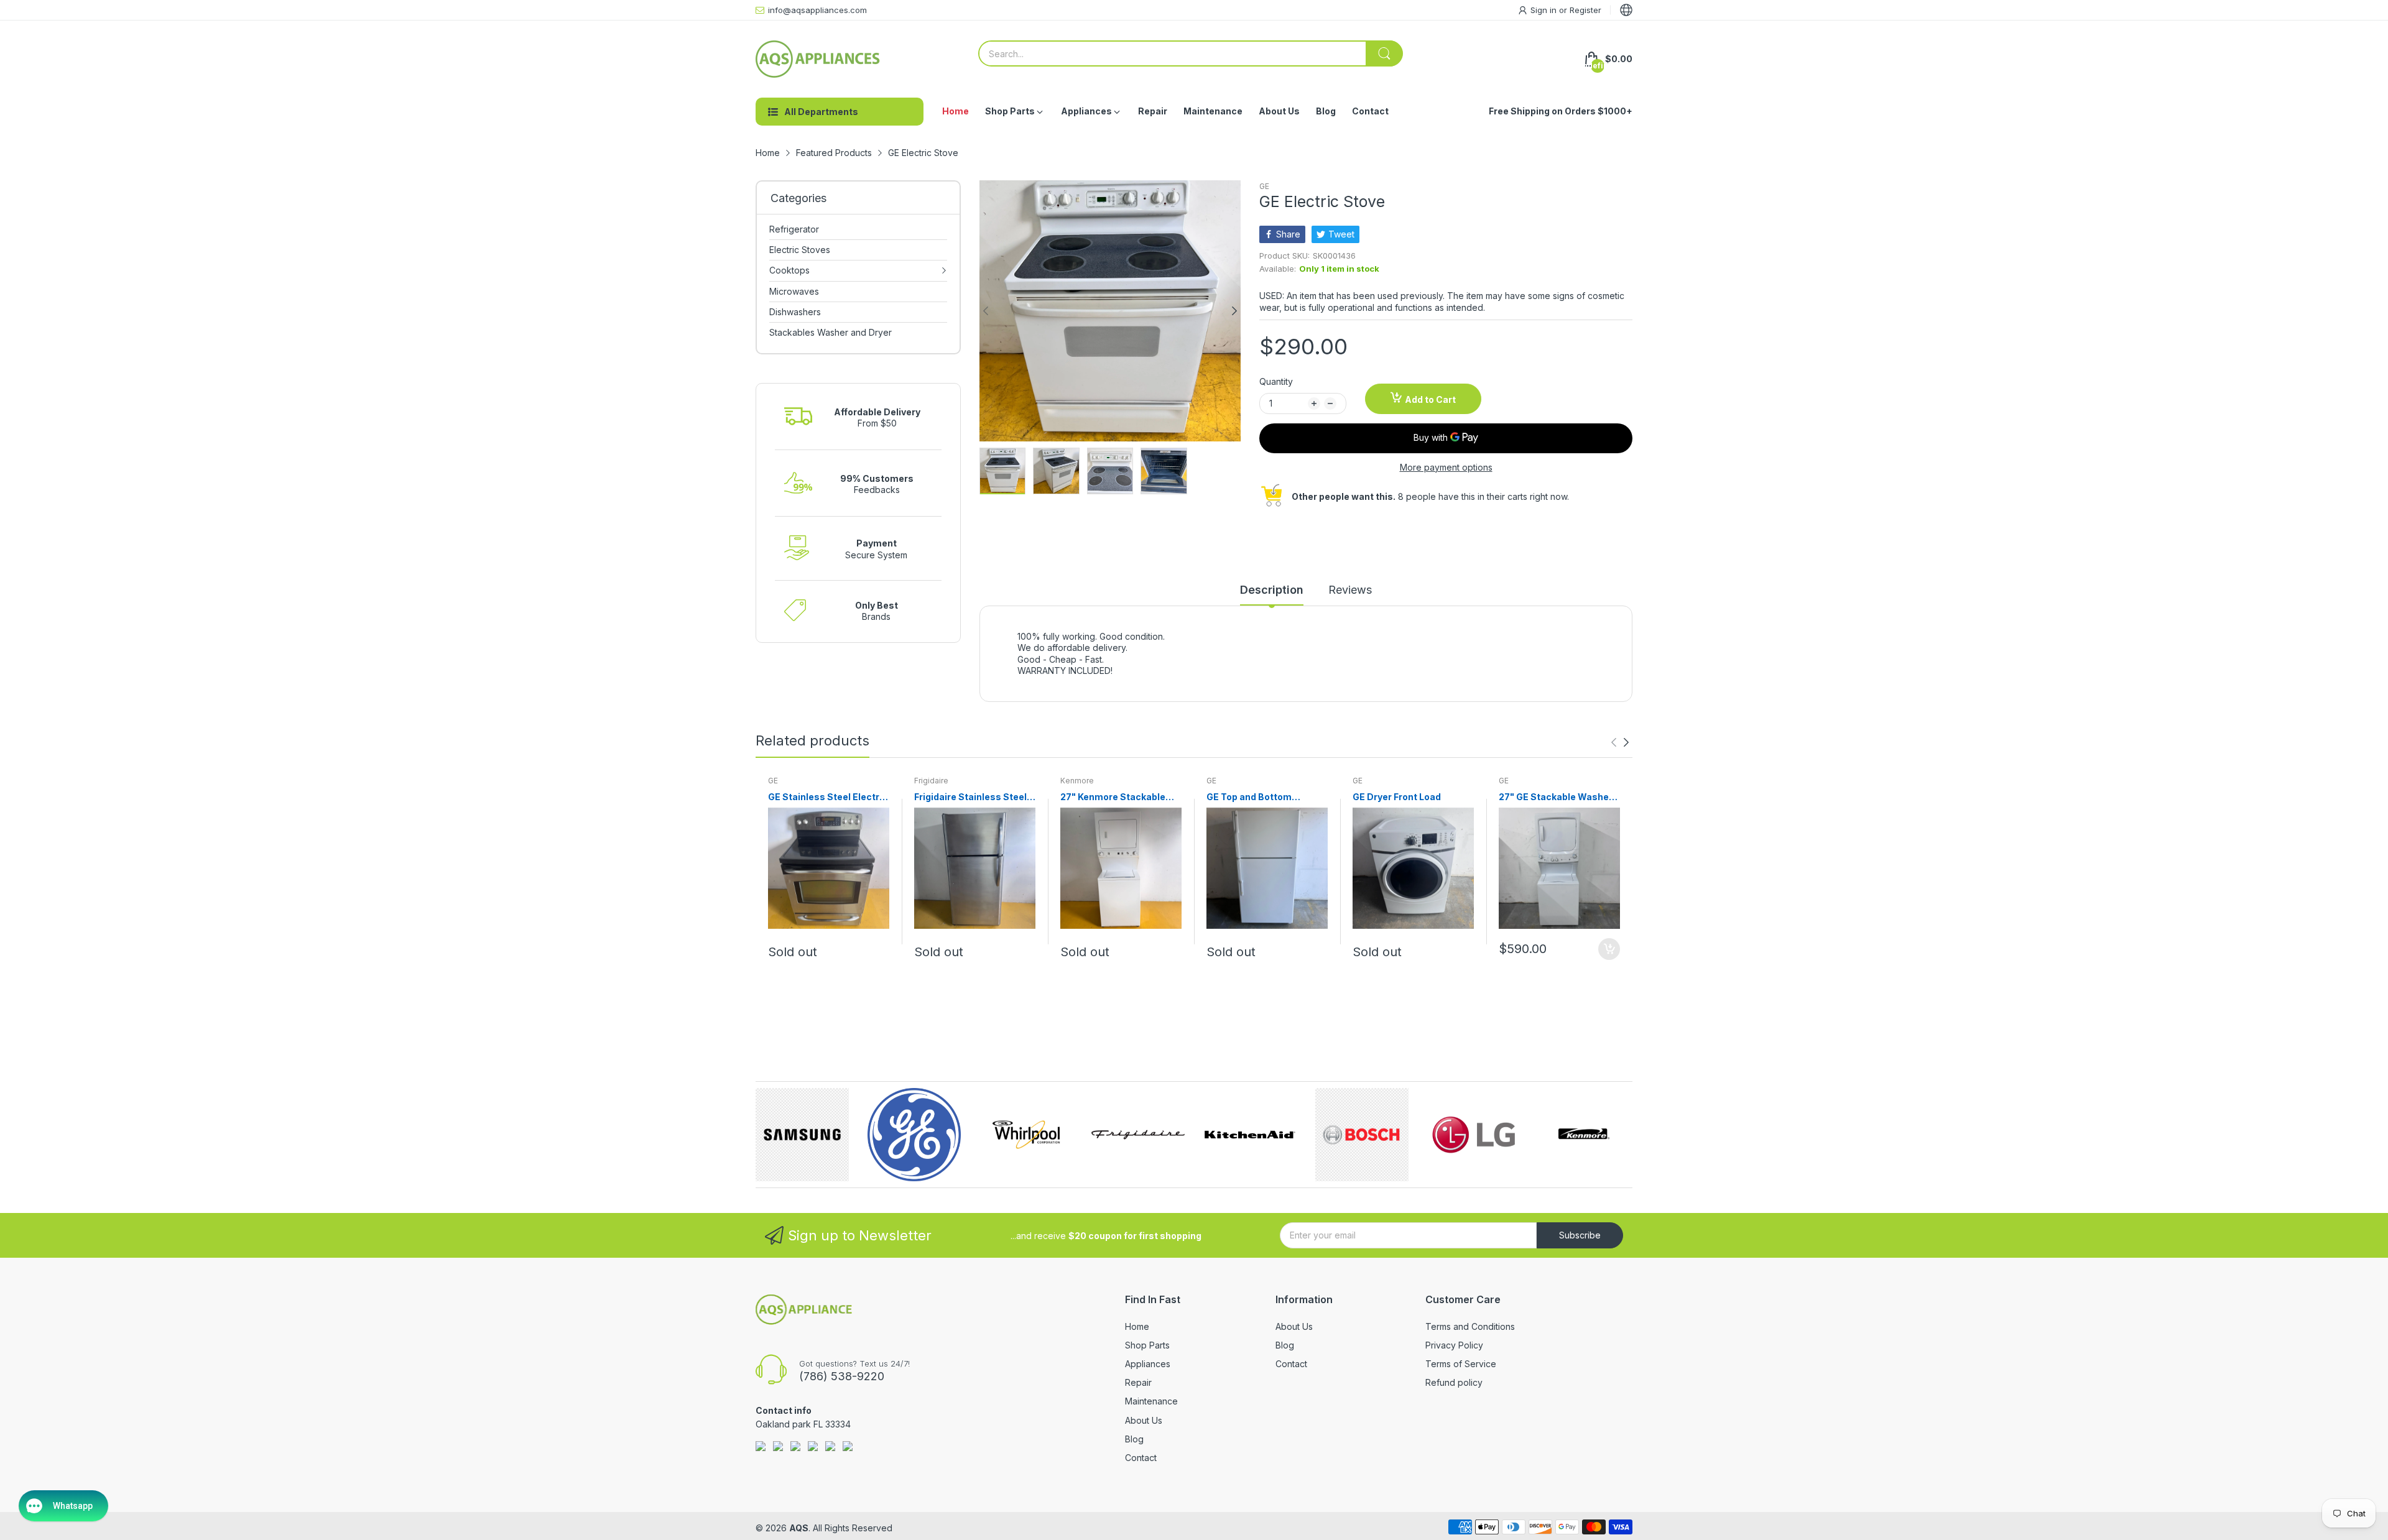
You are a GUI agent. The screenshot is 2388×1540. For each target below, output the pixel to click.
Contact (1141, 1458)
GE (1264, 186)
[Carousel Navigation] (1620, 742)
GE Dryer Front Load (1397, 797)
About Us (1144, 1420)
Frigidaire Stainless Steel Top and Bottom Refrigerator (970, 797)
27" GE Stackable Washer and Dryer (1556, 797)
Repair (1138, 1382)
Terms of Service (1461, 1364)
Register (1585, 10)
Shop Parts (1147, 1345)
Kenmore (1077, 781)
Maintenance (1151, 1401)
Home (1137, 1326)
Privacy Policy (1454, 1345)
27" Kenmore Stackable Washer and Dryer (1113, 797)
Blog (1134, 1439)
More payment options (1446, 467)
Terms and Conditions (1470, 1326)
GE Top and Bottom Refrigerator (1249, 797)
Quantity (1276, 381)
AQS (799, 1528)
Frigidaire (931, 781)
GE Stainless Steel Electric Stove (828, 797)
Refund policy (1454, 1382)
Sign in (1545, 10)
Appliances (1148, 1364)
